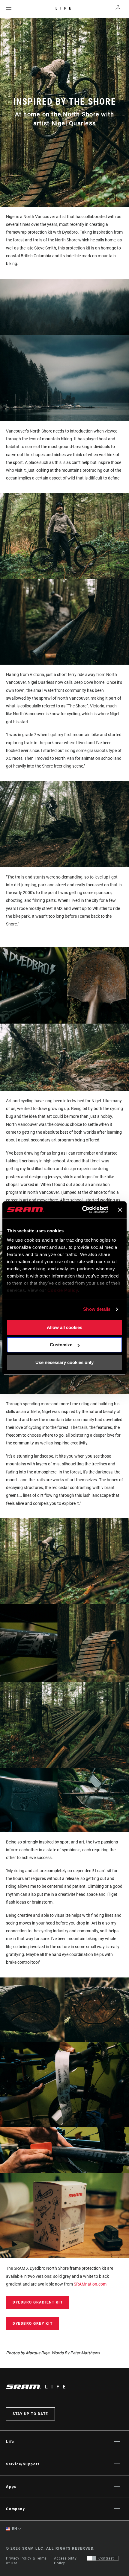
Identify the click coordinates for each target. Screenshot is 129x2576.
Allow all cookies (64, 1327)
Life (65, 8)
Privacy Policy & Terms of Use (26, 2561)
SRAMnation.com (90, 2284)
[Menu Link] (9, 9)
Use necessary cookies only (64, 1362)
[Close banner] (120, 1210)
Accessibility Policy (65, 2561)
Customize (61, 1345)
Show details (97, 1309)
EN (14, 2529)
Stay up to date (30, 2414)
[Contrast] (92, 2558)
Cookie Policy (63, 1290)
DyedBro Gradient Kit (38, 2302)
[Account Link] (118, 9)
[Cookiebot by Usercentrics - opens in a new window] (82, 1210)
